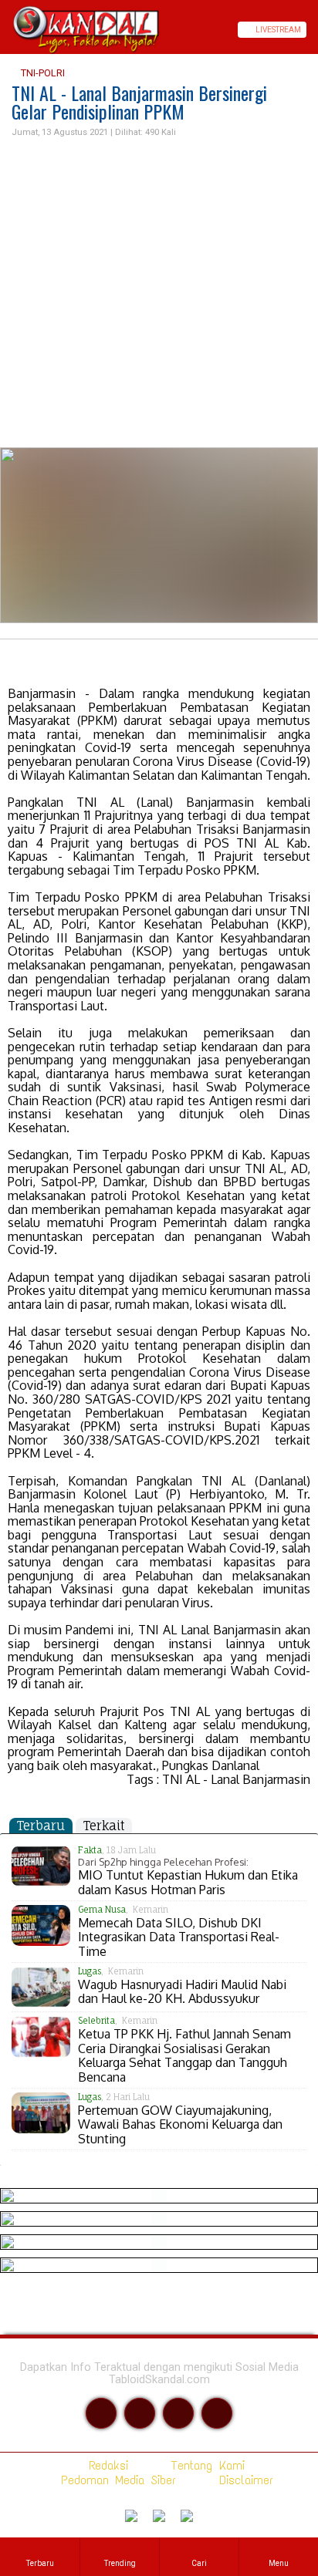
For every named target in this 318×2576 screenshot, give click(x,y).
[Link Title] (5, 30)
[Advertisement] (159, 293)
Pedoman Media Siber (115, 2480)
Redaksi (105, 2465)
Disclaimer (243, 2480)
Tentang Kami (205, 2465)
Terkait (104, 1826)
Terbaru (41, 1826)
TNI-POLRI (42, 73)
